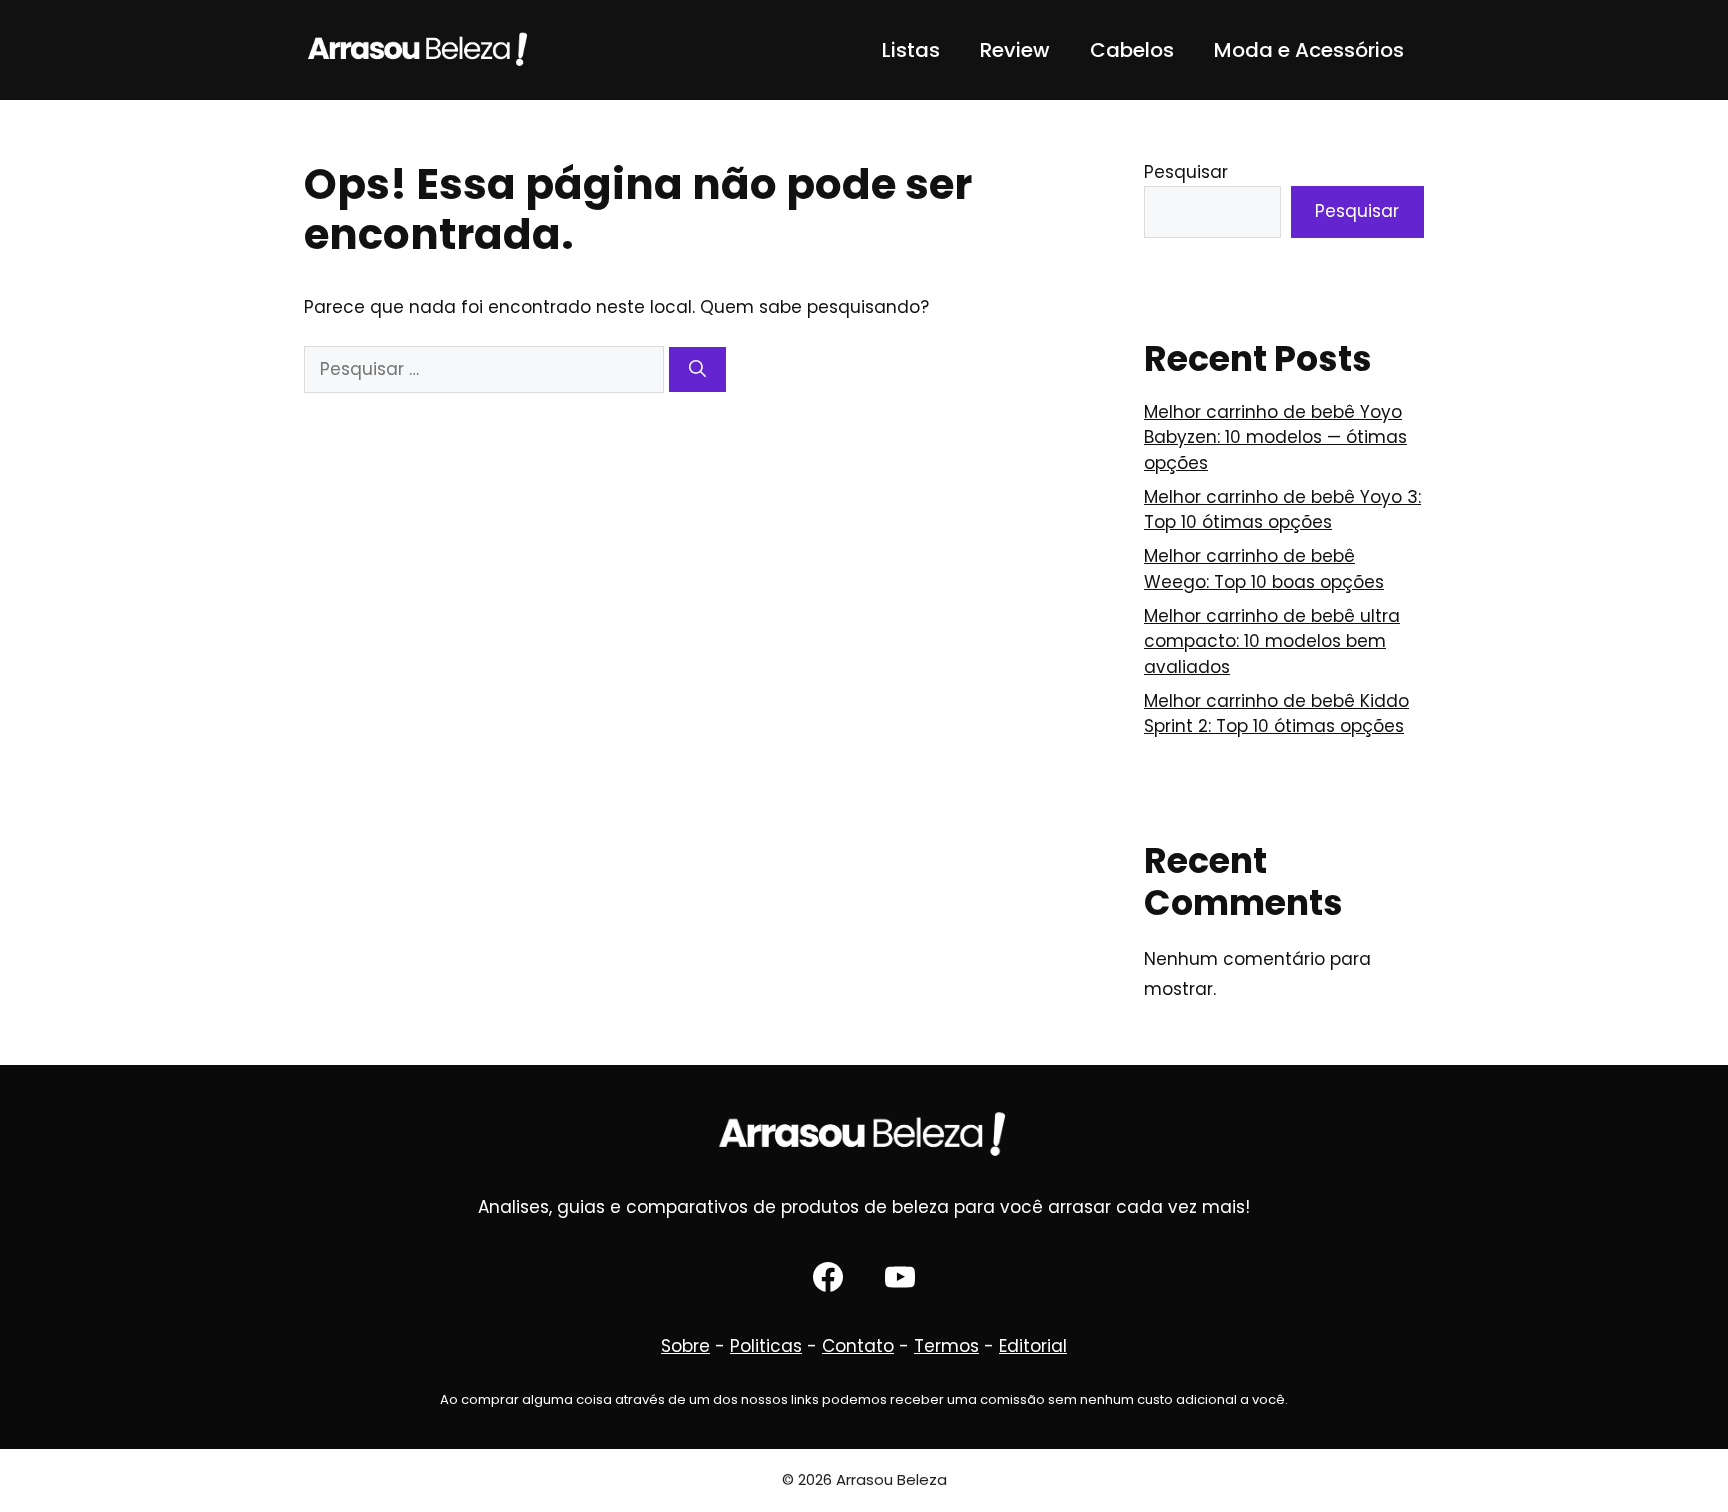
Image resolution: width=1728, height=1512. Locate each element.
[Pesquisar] (697, 370)
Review (1015, 50)
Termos (946, 1346)
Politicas (766, 1346)
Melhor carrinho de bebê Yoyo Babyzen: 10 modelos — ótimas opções (1275, 437)
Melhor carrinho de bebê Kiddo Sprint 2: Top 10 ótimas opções (1276, 714)
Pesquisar (1186, 172)
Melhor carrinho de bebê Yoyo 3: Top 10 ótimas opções (1282, 510)
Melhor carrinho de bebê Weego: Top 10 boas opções (1264, 569)
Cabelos (1132, 50)
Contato (858, 1346)
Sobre (685, 1346)
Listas (911, 50)
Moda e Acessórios (1309, 50)
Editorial (1033, 1346)
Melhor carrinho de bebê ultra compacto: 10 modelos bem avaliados (1272, 641)
